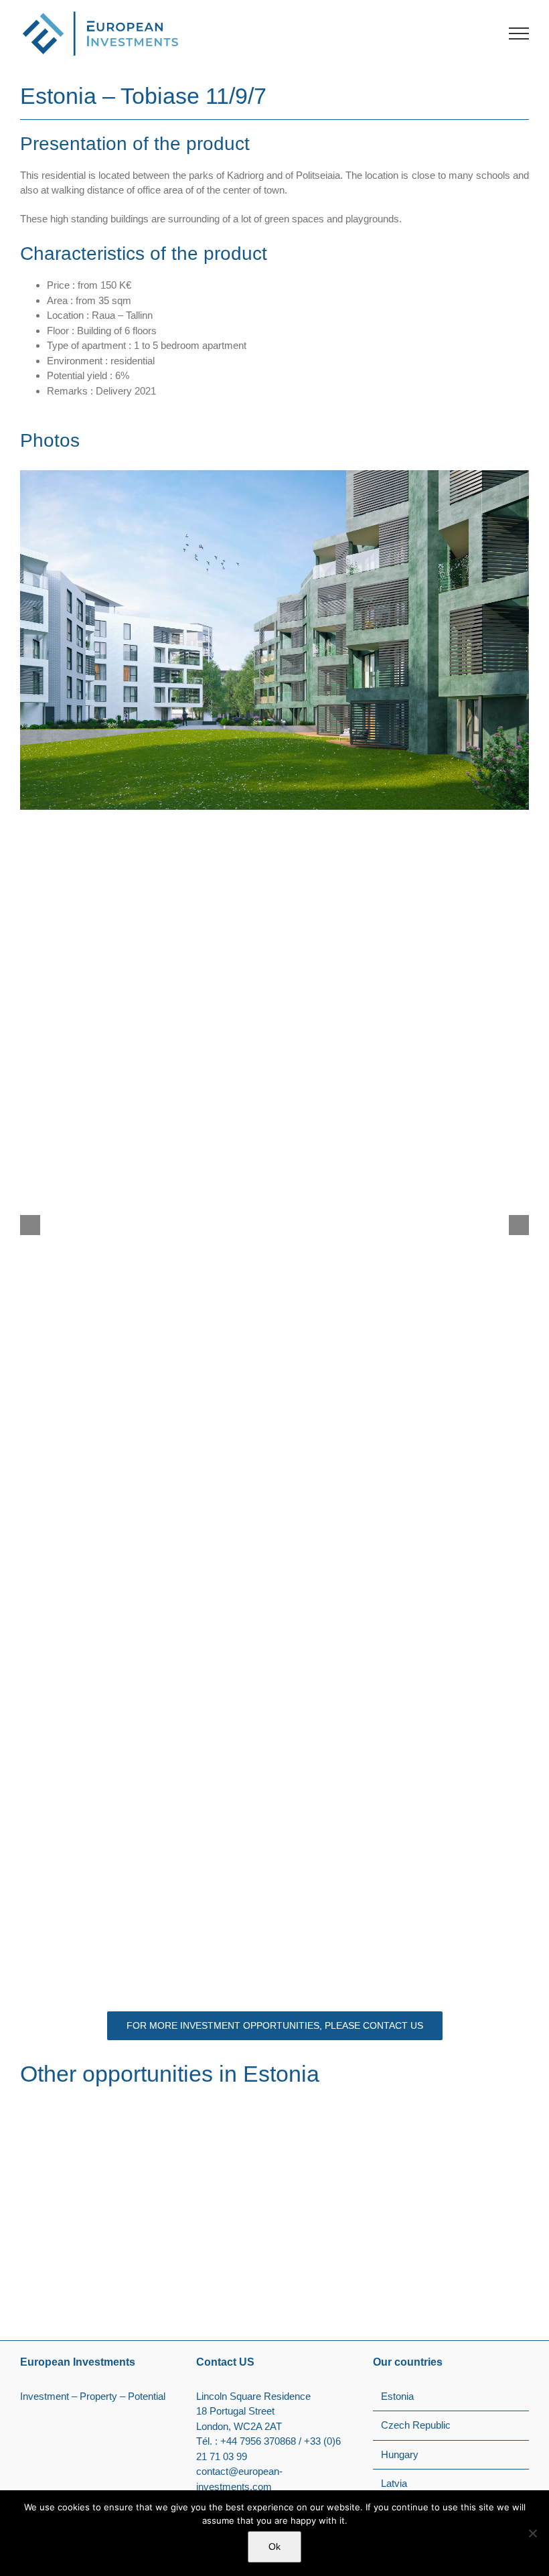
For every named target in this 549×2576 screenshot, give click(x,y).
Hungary (400, 2454)
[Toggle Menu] (519, 33)
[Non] (532, 2533)
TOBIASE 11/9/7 (339, 2261)
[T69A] (144, 2108)
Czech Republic (416, 2425)
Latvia (394, 2483)
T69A (49, 2261)
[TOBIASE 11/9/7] (405, 2108)
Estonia (49, 2278)
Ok (274, 2547)
